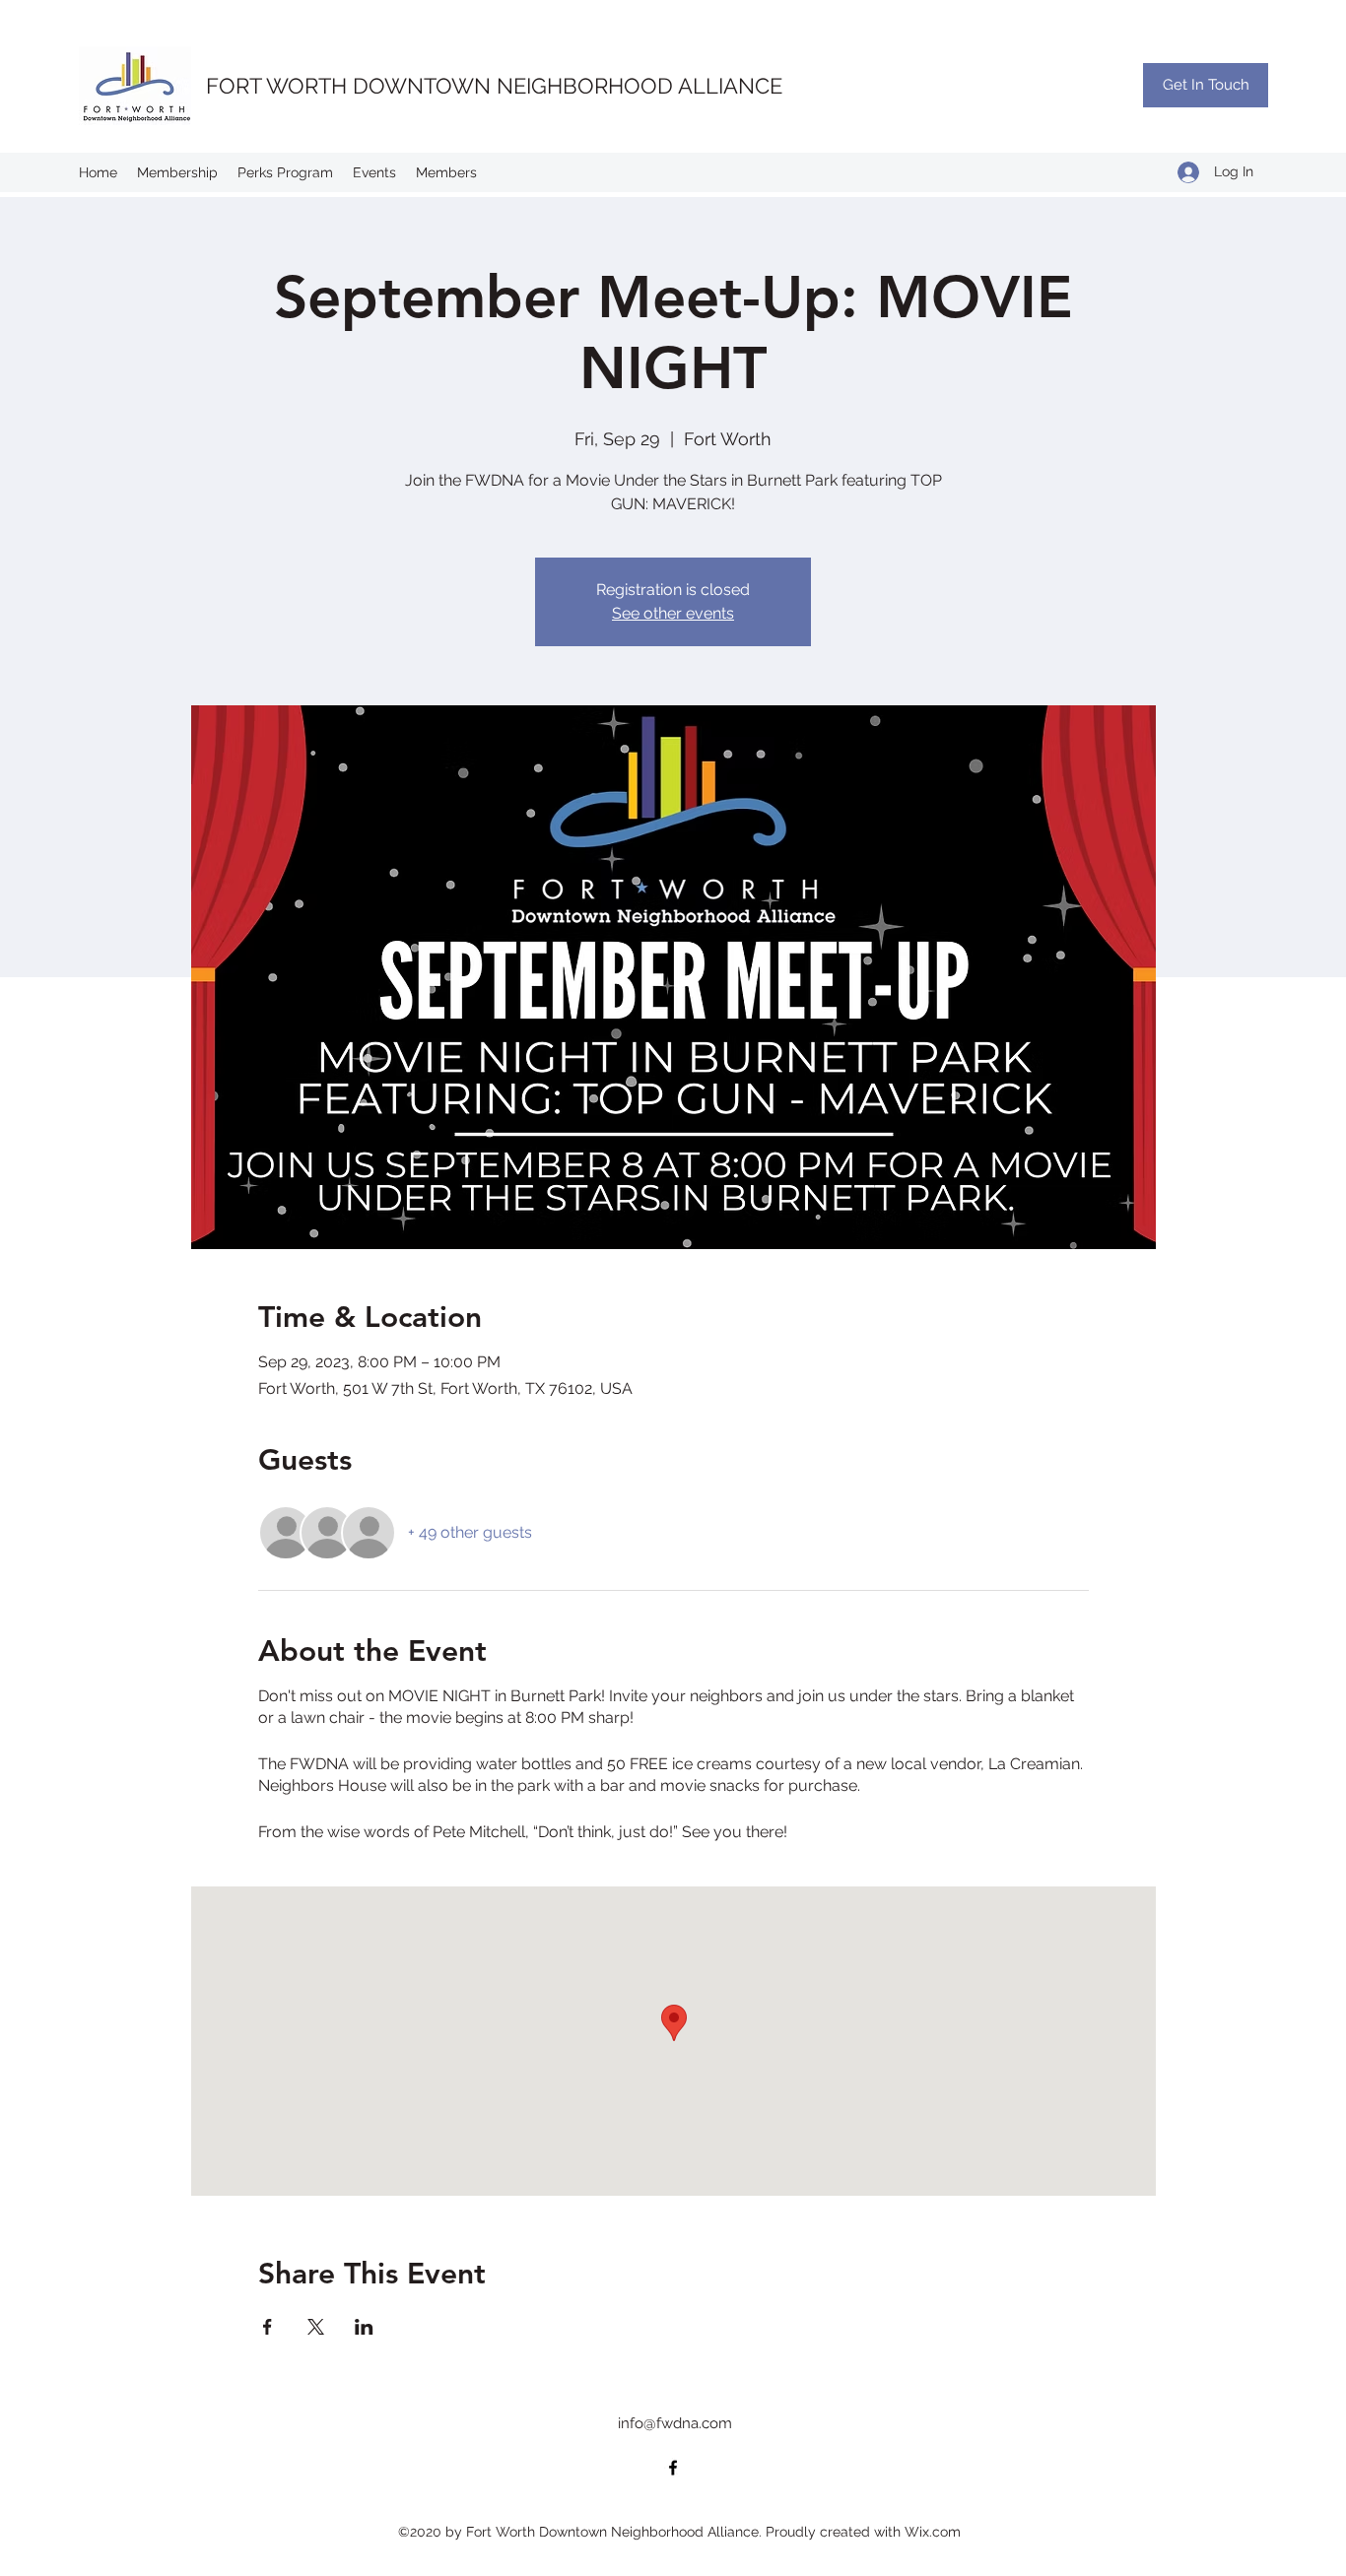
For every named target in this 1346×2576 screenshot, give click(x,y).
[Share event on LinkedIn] (364, 2327)
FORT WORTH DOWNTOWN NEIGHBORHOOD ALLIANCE (494, 86)
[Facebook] (673, 2468)
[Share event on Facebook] (268, 2327)
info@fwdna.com (675, 2423)
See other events (673, 613)
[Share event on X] (316, 2327)
